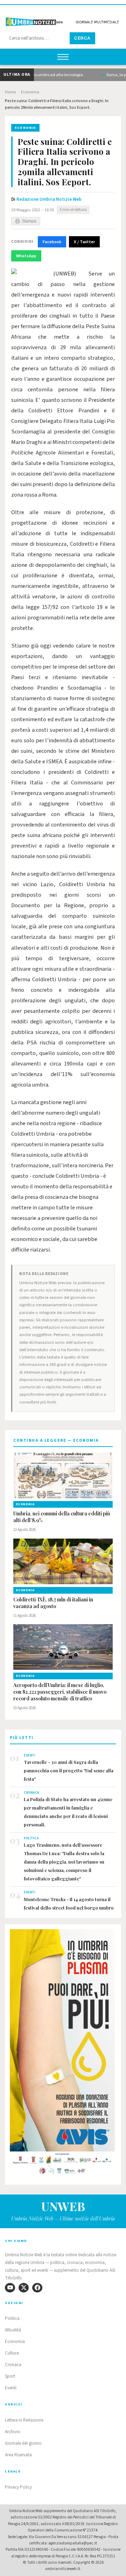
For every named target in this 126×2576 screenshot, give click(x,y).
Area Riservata (18, 2455)
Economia (30, 92)
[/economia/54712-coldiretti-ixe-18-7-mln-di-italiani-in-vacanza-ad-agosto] (63, 1561)
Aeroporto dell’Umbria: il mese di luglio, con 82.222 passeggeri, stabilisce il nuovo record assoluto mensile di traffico (60, 1692)
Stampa (29, 221)
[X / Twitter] (24, 2288)
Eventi (11, 2388)
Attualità (13, 2330)
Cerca (82, 38)
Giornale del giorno (23, 2443)
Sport (10, 2376)
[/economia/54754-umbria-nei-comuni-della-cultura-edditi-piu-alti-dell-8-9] (63, 1475)
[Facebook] (37, 2288)
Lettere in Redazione (24, 2420)
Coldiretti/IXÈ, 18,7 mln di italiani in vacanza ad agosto (53, 1603)
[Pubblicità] (63, 2054)
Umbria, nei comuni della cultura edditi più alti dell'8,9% (62, 1517)
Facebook (52, 242)
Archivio (13, 2432)
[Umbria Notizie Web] (63, 19)
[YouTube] (10, 2288)
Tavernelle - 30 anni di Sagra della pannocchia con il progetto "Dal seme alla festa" (69, 1770)
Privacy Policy (18, 2487)
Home (10, 92)
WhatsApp (26, 256)
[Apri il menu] (63, 57)
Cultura (12, 2353)
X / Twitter (84, 242)
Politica (12, 2318)
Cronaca (13, 2365)
